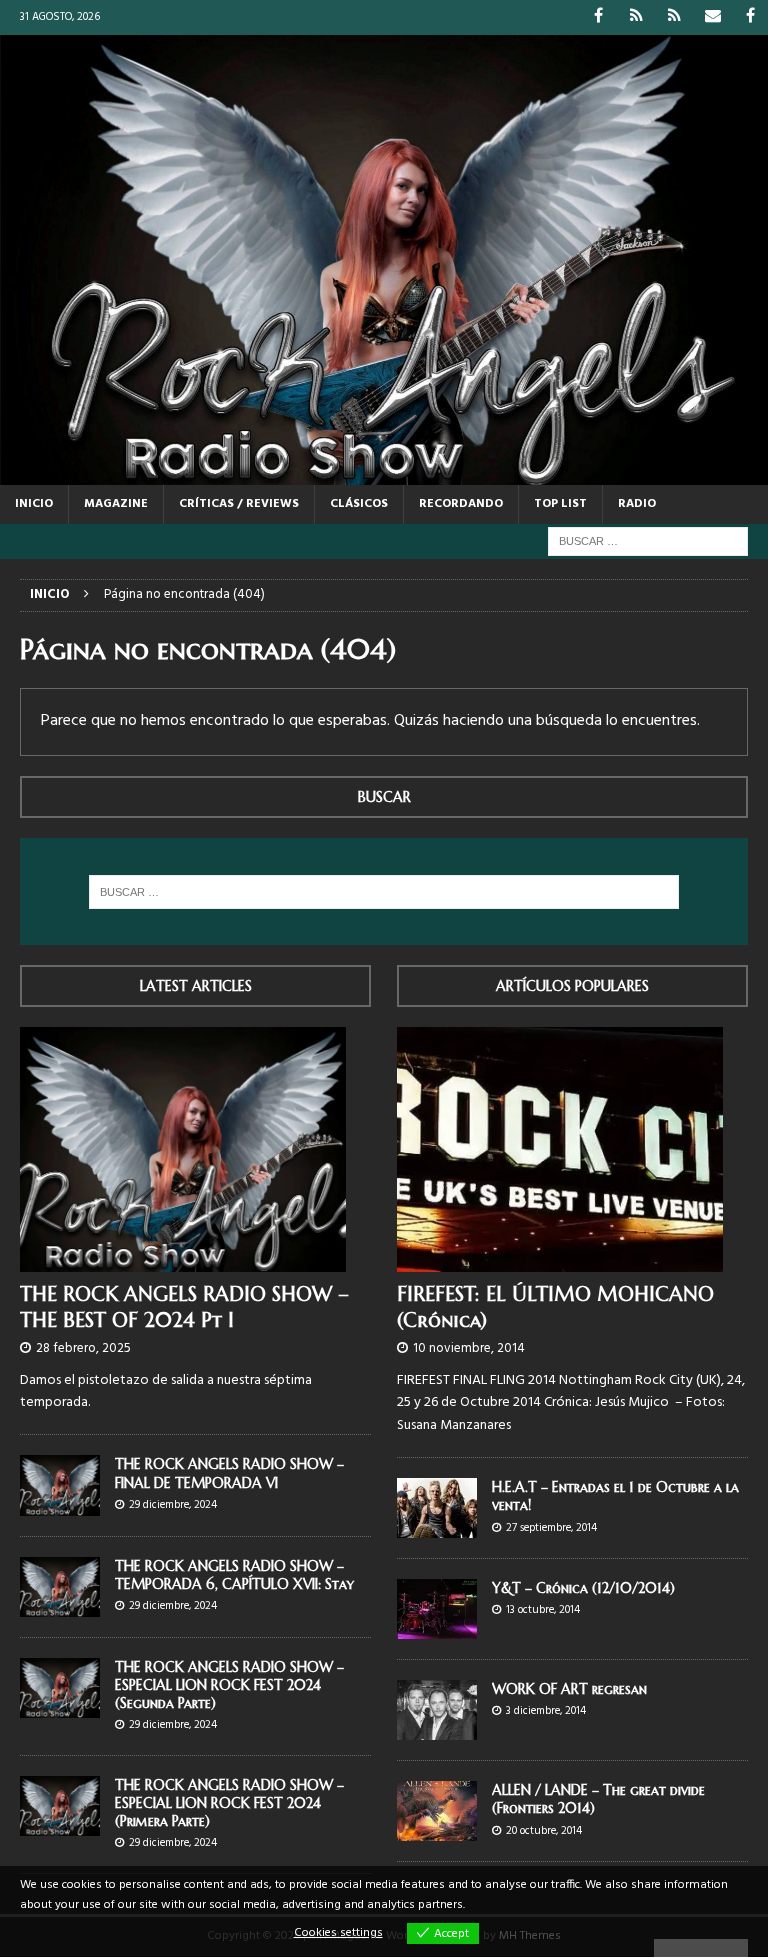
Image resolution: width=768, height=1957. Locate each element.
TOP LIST (560, 504)
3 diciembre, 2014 (546, 1711)
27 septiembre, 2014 (551, 1528)
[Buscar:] (648, 541)
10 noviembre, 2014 (469, 1348)
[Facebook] (598, 17)
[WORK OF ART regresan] (437, 1710)
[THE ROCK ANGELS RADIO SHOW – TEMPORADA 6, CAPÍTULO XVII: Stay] (60, 1587)
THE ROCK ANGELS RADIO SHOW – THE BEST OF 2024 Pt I (184, 1307)
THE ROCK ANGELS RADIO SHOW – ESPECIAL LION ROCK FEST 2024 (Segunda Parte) (229, 1685)
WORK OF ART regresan (569, 1689)
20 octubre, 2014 (544, 1831)
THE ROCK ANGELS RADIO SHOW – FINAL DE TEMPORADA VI (229, 1473)
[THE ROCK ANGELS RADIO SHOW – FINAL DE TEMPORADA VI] (60, 1485)
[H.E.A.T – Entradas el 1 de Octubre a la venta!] (437, 1508)
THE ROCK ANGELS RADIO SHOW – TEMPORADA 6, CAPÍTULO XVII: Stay (234, 1575)
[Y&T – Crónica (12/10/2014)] (437, 1609)
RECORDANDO (461, 504)
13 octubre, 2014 (543, 1610)
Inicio (34, 504)
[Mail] (712, 17)
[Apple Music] (674, 17)
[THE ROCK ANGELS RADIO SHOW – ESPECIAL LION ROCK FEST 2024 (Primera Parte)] (60, 1806)
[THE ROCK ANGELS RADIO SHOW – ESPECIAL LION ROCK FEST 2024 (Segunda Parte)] (60, 1688)
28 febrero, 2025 (83, 1348)
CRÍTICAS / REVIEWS (239, 504)
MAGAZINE (116, 504)
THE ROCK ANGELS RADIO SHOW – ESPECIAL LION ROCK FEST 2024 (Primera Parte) (229, 1803)
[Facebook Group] (750, 17)
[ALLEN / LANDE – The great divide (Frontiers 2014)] (437, 1811)
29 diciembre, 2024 (173, 1505)
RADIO (637, 504)
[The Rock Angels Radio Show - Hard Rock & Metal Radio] (384, 473)
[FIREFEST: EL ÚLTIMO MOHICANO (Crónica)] (572, 1149)
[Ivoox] (636, 17)
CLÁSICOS (359, 504)
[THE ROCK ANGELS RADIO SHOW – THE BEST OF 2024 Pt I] (195, 1149)
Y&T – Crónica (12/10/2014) (583, 1588)
